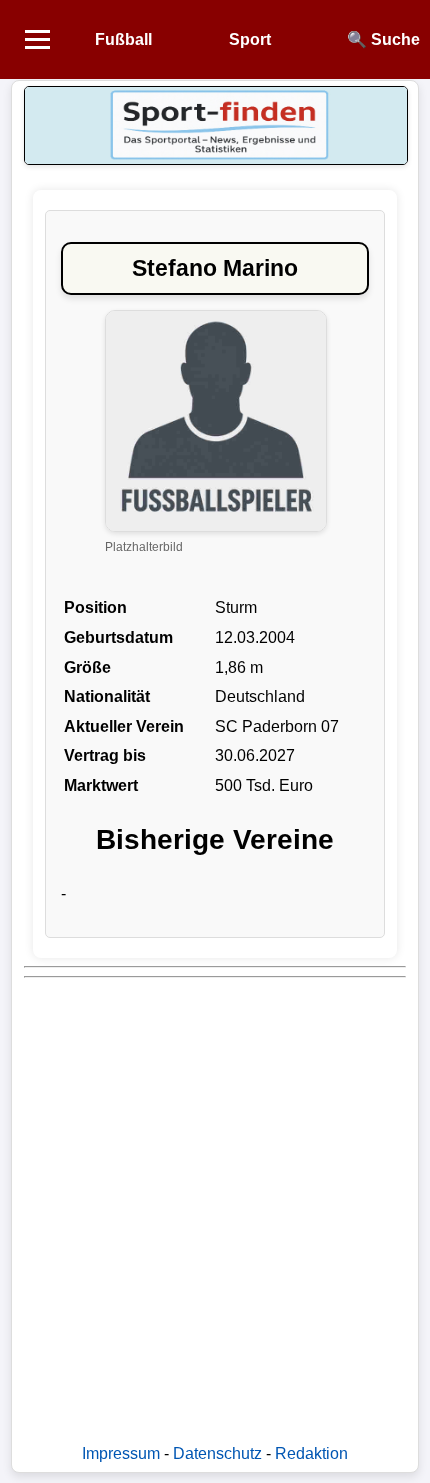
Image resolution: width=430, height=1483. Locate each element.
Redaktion (311, 1453)
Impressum (121, 1453)
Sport (250, 39)
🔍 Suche (383, 39)
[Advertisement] (215, 1201)
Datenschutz (217, 1453)
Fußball (123, 39)
